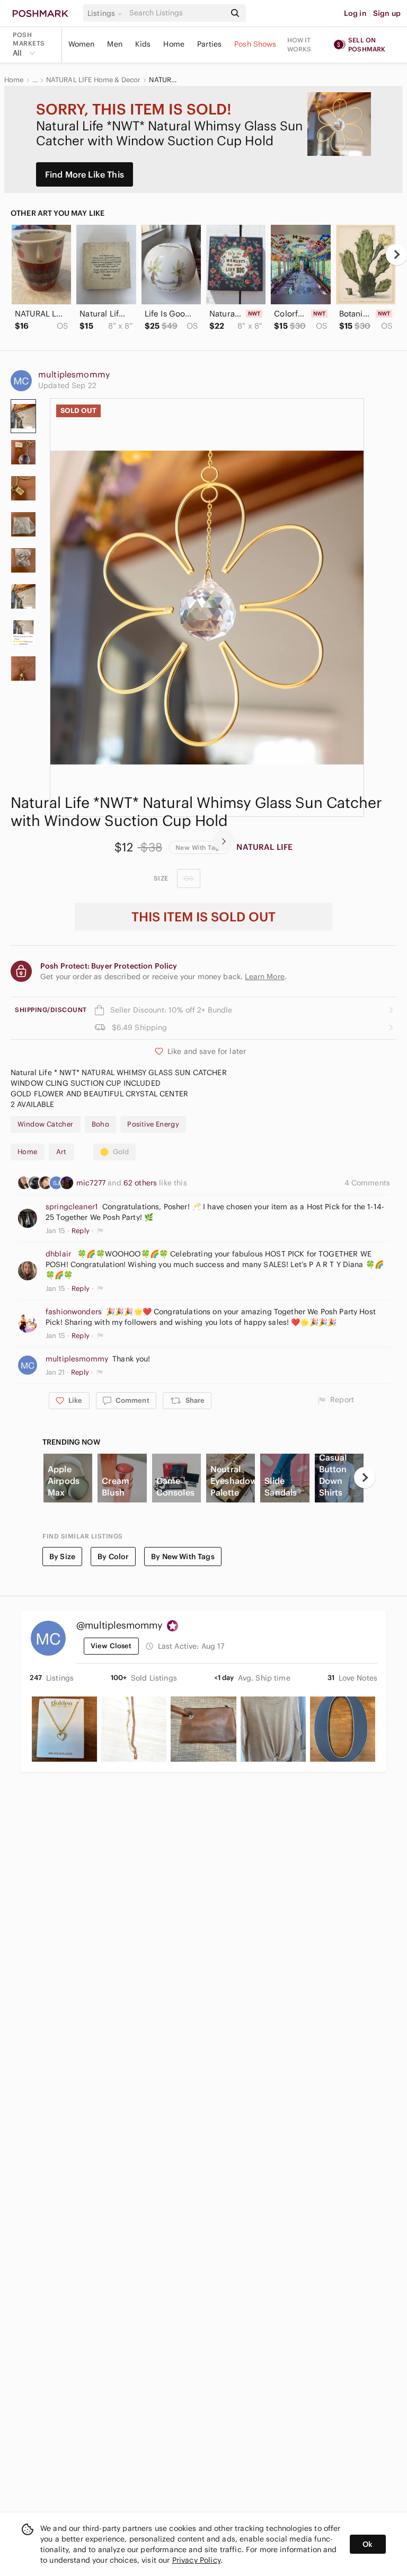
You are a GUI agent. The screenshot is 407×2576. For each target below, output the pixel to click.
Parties (209, 44)
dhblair (58, 1254)
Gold (121, 1152)
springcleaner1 (72, 1207)
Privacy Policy (196, 2560)
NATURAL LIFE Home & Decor (94, 80)
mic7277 (92, 1183)
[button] (107, 13)
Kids (143, 44)
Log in (355, 13)
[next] (396, 254)
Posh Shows (255, 44)
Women (82, 44)
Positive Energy (153, 1124)
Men (114, 44)
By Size (62, 1557)
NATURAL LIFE (264, 847)
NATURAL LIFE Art (163, 80)
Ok (368, 2544)
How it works (299, 45)
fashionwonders (74, 1312)
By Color (113, 1557)
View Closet (111, 1646)
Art (61, 1152)
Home (174, 44)
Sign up (387, 13)
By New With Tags (183, 1557)
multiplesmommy (74, 374)
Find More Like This (85, 174)
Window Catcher (46, 1124)
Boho (101, 1124)
